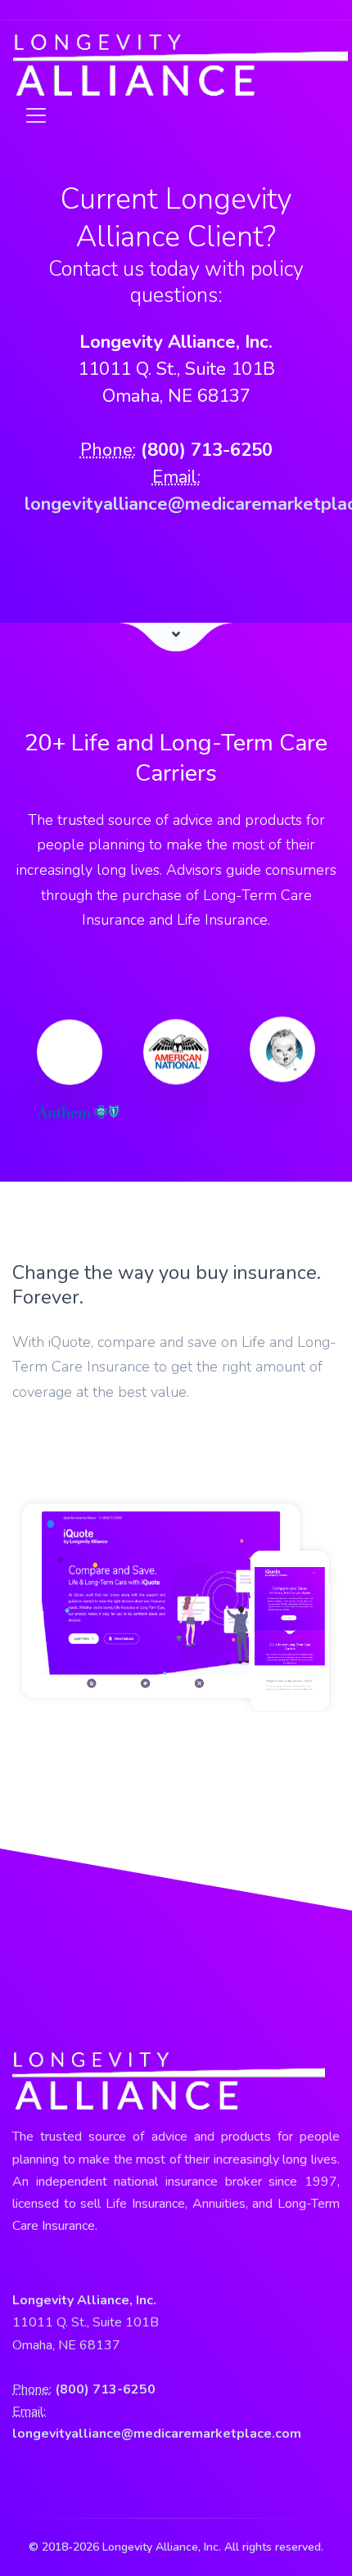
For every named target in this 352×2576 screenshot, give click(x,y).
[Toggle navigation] (31, 115)
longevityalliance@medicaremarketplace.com (157, 2434)
